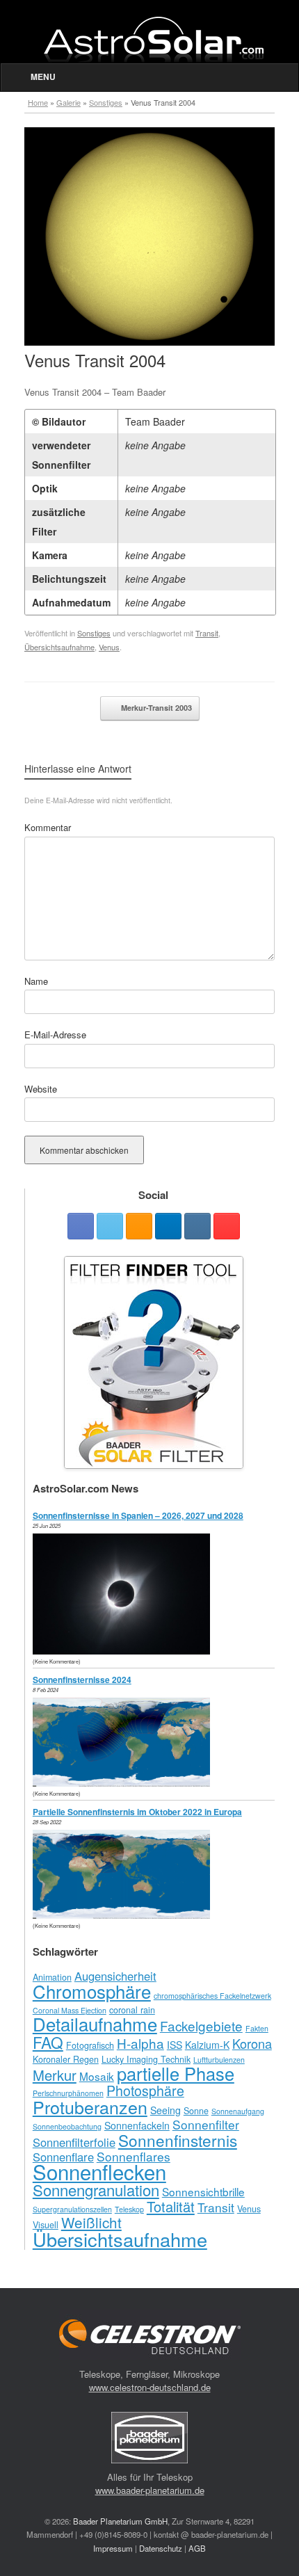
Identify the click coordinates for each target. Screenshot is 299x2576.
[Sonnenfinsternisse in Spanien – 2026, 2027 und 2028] (125, 1651)
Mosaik (97, 2076)
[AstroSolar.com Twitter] (110, 1226)
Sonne (196, 2111)
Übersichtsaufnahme (59, 647)
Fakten (257, 2028)
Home (38, 102)
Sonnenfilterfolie (74, 2142)
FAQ (48, 2042)
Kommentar (48, 827)
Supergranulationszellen (72, 2209)
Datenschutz (161, 2548)
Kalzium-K (207, 2045)
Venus (109, 647)
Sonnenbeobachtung (67, 2126)
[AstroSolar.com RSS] (139, 1226)
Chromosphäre (92, 1991)
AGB (197, 2548)
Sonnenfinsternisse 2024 (82, 1680)
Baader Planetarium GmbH (120, 2521)
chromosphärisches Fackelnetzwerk (212, 1996)
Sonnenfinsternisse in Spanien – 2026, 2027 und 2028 (138, 1515)
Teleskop (129, 2209)
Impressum (113, 2548)
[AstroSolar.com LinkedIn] (168, 1226)
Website (41, 1089)
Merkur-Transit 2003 (155, 708)
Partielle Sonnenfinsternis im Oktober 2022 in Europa (137, 1812)
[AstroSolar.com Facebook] (81, 1226)
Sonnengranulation (96, 2190)
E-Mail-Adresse (55, 1035)
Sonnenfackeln (137, 2125)
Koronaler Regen (66, 2059)
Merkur (55, 2075)
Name (36, 981)
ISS (175, 2045)
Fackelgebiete (201, 2026)
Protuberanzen (90, 2107)
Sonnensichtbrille (203, 2191)
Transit (207, 633)
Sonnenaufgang (238, 2111)
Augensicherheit (115, 1976)
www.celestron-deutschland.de (150, 2387)
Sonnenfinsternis (178, 2140)
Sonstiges (106, 102)
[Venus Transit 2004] (149, 342)
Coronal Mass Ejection (70, 2010)
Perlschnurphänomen (68, 2093)
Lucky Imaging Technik (146, 2059)
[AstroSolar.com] (153, 39)
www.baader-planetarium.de (150, 2490)
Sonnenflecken (99, 2171)
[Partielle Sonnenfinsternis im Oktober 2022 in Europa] (125, 1915)
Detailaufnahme (95, 2023)
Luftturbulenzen (219, 2060)
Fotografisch (90, 2045)
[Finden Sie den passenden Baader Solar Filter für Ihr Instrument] (154, 1362)
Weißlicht (91, 2222)
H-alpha (140, 2043)
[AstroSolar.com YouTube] (227, 1226)
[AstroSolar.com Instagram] (197, 1226)
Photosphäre (145, 2090)
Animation (52, 1977)
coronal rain (132, 2010)
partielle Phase (176, 2073)
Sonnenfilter (206, 2124)
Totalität (171, 2206)
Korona (252, 2043)
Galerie (68, 102)
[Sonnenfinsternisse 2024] (125, 1783)
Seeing (165, 2110)
